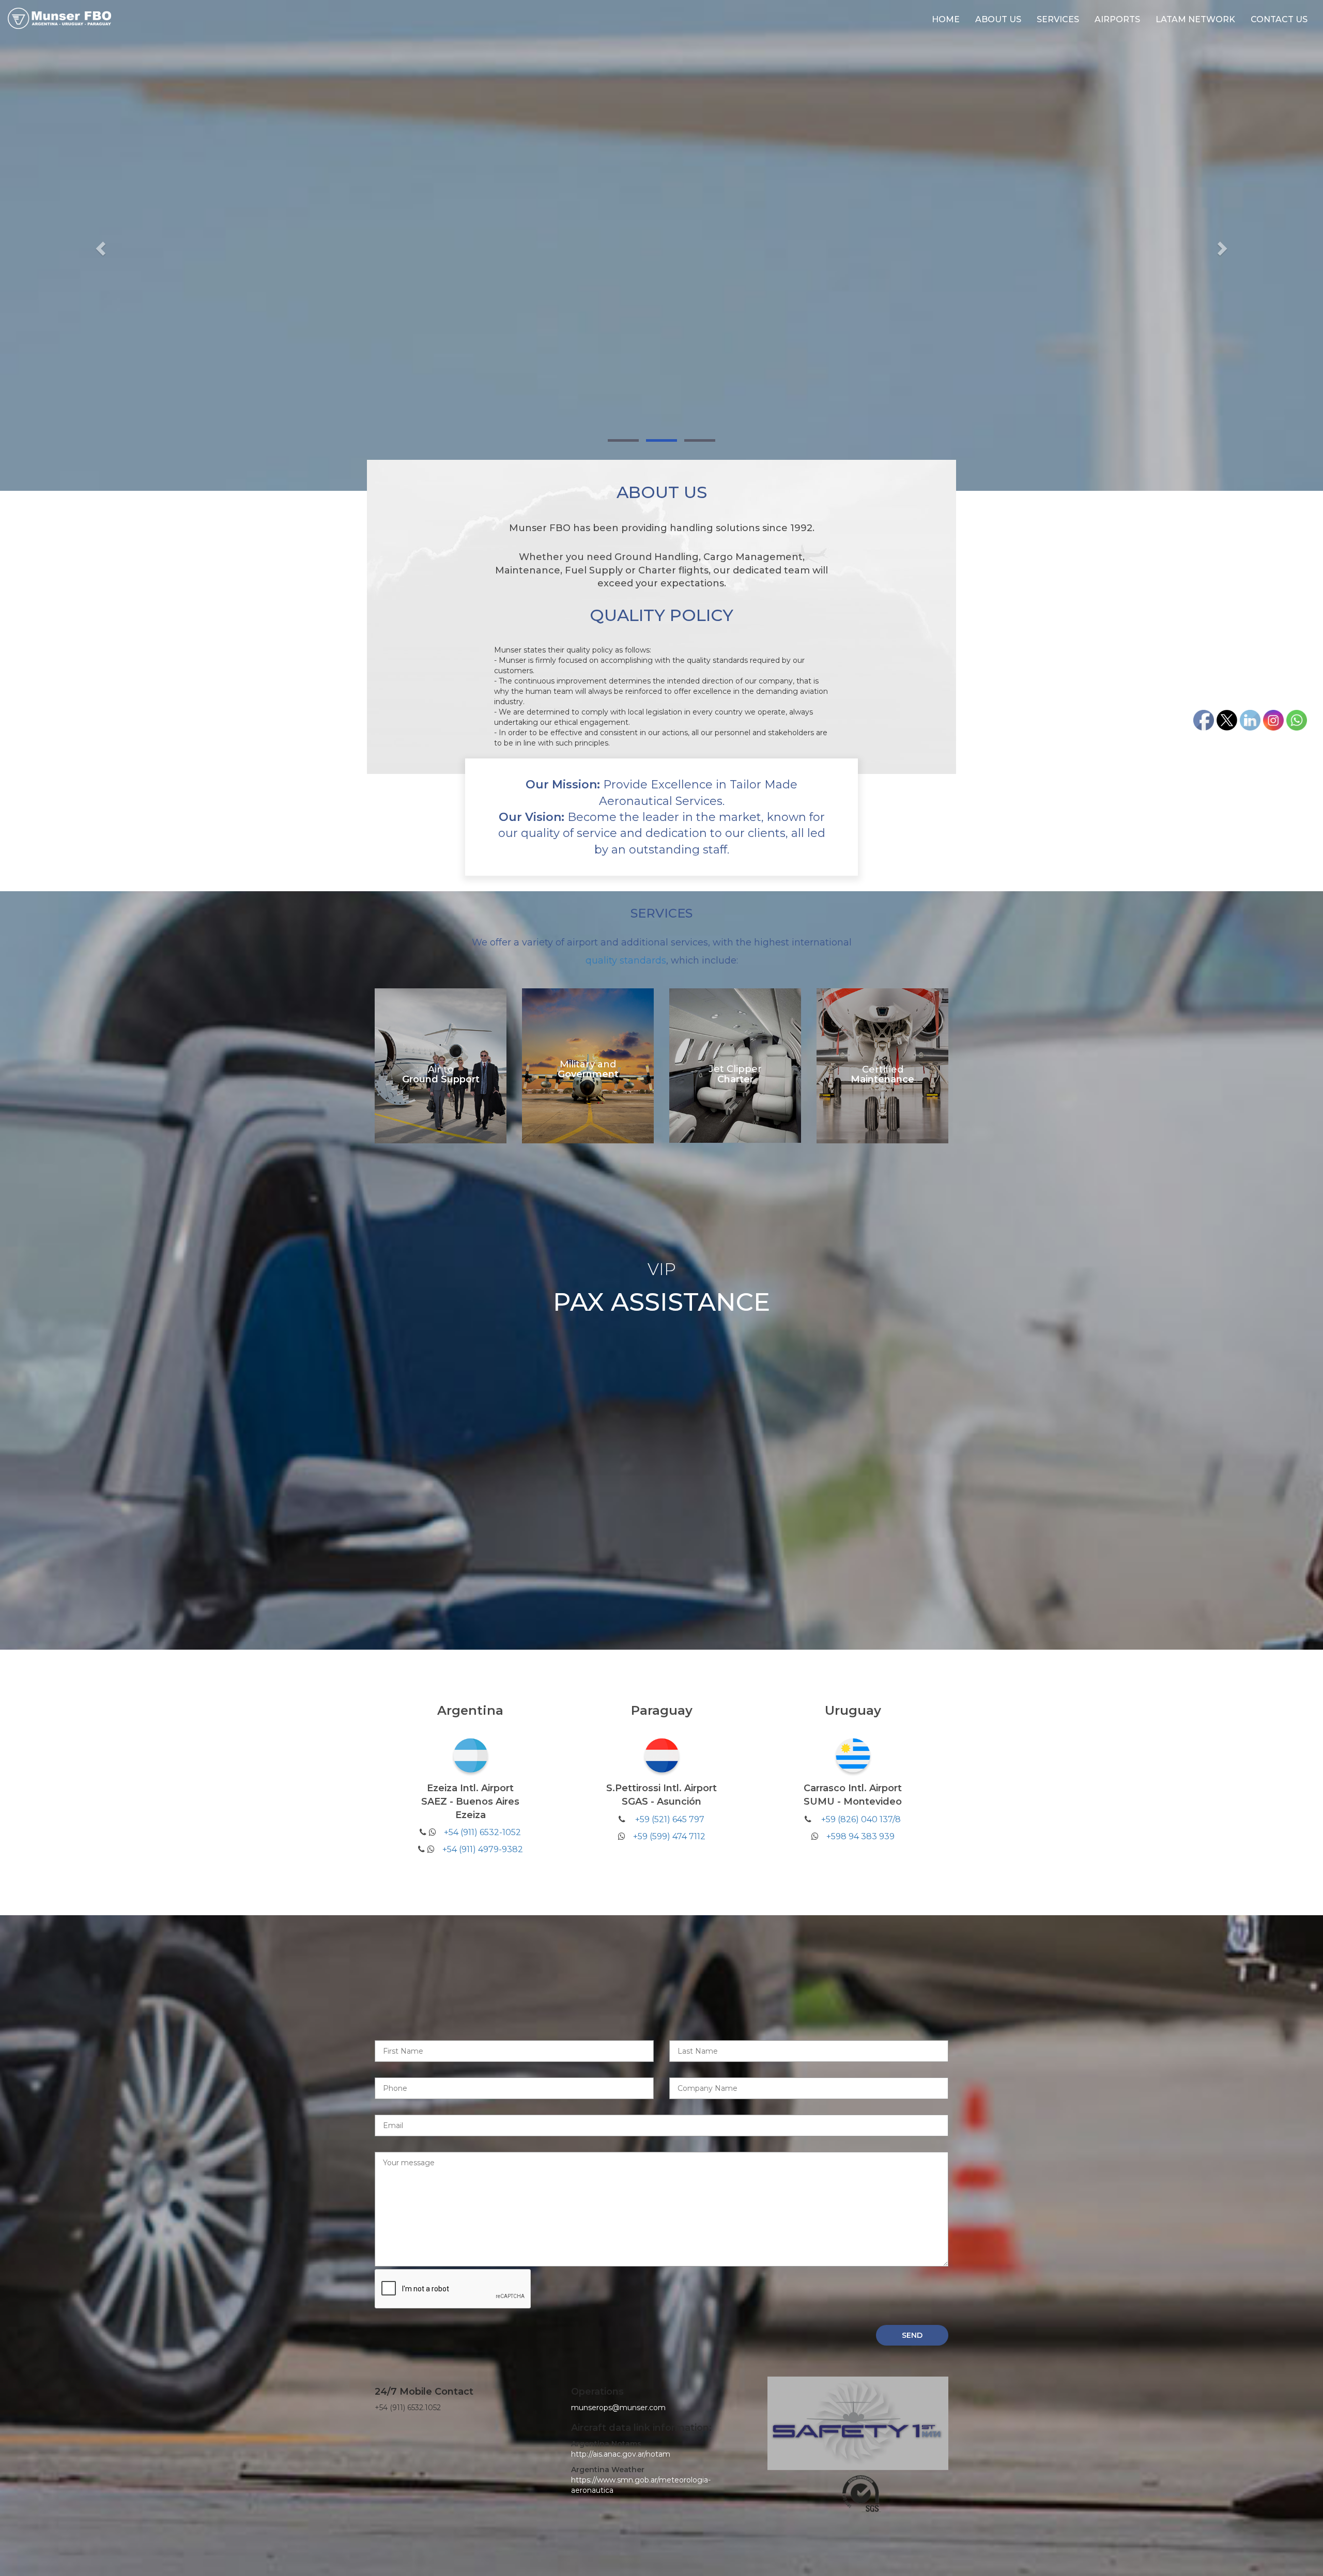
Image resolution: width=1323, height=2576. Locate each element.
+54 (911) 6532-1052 (482, 1832)
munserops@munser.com (618, 2408)
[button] (99, 245)
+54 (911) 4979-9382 (483, 1849)
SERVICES (1058, 19)
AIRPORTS (1117, 19)
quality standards (626, 960)
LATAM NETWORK (1195, 19)
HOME (946, 19)
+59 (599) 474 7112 (669, 1836)
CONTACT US (1279, 19)
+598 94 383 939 (860, 1836)
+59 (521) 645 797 (670, 1819)
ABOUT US (998, 19)
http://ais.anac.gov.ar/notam (621, 2454)
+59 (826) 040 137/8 (861, 1819)
